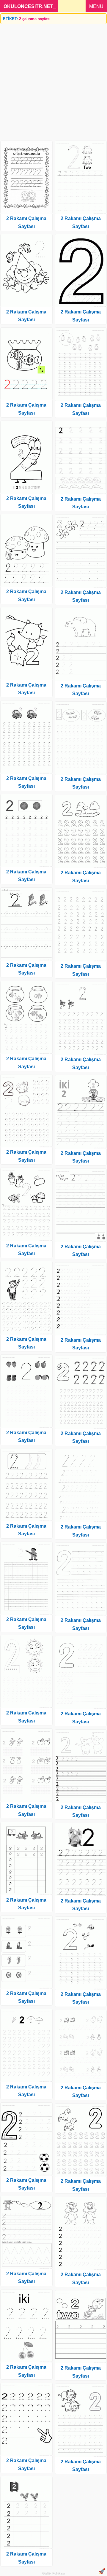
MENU (96, 6)
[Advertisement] (53, 80)
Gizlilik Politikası (54, 2573)
